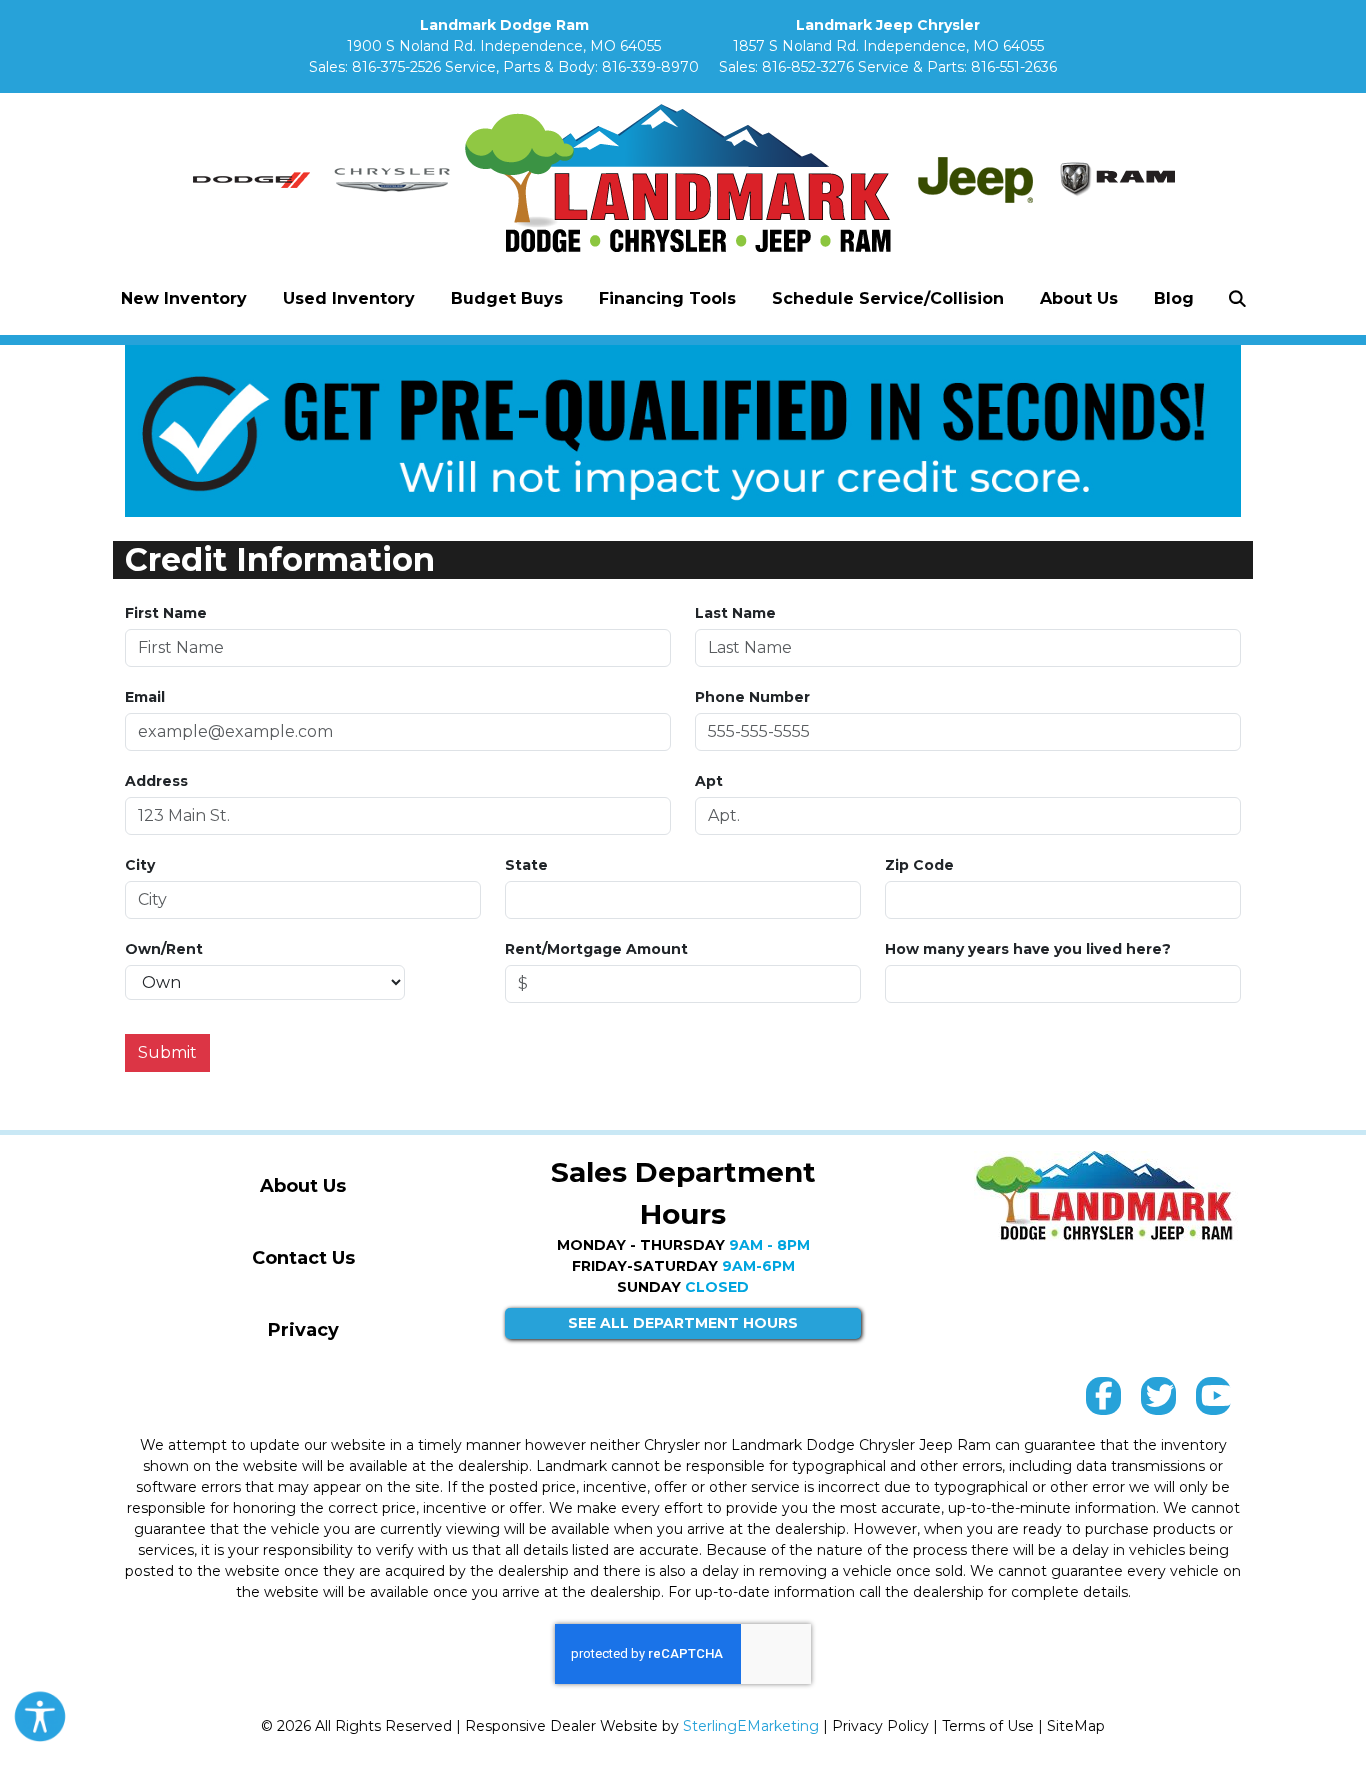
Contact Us (303, 1258)
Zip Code (919, 865)
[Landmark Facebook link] (1103, 1401)
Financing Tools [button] (667, 298)
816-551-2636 (1014, 67)
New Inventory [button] (184, 298)
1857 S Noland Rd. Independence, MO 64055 (888, 46)
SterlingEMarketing (751, 1726)
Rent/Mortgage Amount (596, 949)
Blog (1174, 298)
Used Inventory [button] (349, 298)
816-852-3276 (808, 67)
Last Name (735, 613)
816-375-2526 (396, 67)
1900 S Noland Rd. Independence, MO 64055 (504, 46)
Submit (167, 1052)
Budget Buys (507, 298)
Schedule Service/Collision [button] (888, 298)
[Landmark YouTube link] (1213, 1401)
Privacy (303, 1330)
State (526, 865)
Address (156, 781)
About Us (303, 1186)
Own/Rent (164, 949)
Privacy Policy (880, 1726)
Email (145, 697)
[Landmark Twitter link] (1158, 1401)
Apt (709, 781)
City (140, 865)
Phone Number (752, 697)
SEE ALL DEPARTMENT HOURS (683, 1323)
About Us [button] (1079, 298)
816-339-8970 (650, 67)
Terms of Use (988, 1726)
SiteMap (1076, 1726)
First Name (166, 613)
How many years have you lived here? (1028, 949)
